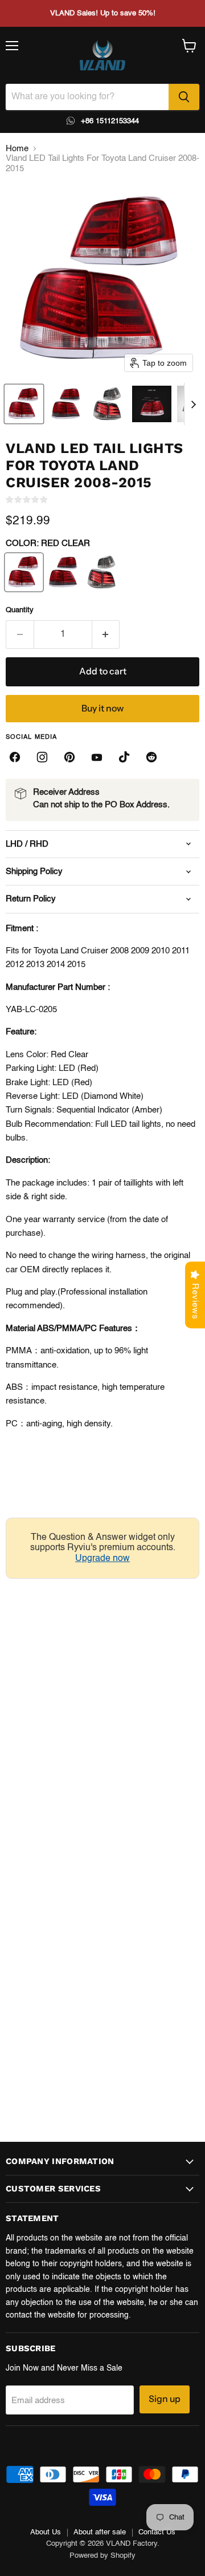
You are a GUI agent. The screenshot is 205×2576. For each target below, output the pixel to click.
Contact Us (157, 2532)
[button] (24, 404)
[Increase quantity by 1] (106, 634)
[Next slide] (193, 404)
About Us (46, 2532)
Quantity (20, 610)
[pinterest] (69, 757)
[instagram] (42, 757)
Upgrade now (102, 1559)
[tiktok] (124, 757)
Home (17, 149)
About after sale (100, 2532)
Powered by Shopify (102, 2556)
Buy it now (102, 708)
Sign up (165, 2399)
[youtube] (97, 757)
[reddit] (151, 757)
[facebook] (15, 757)
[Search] (184, 97)
